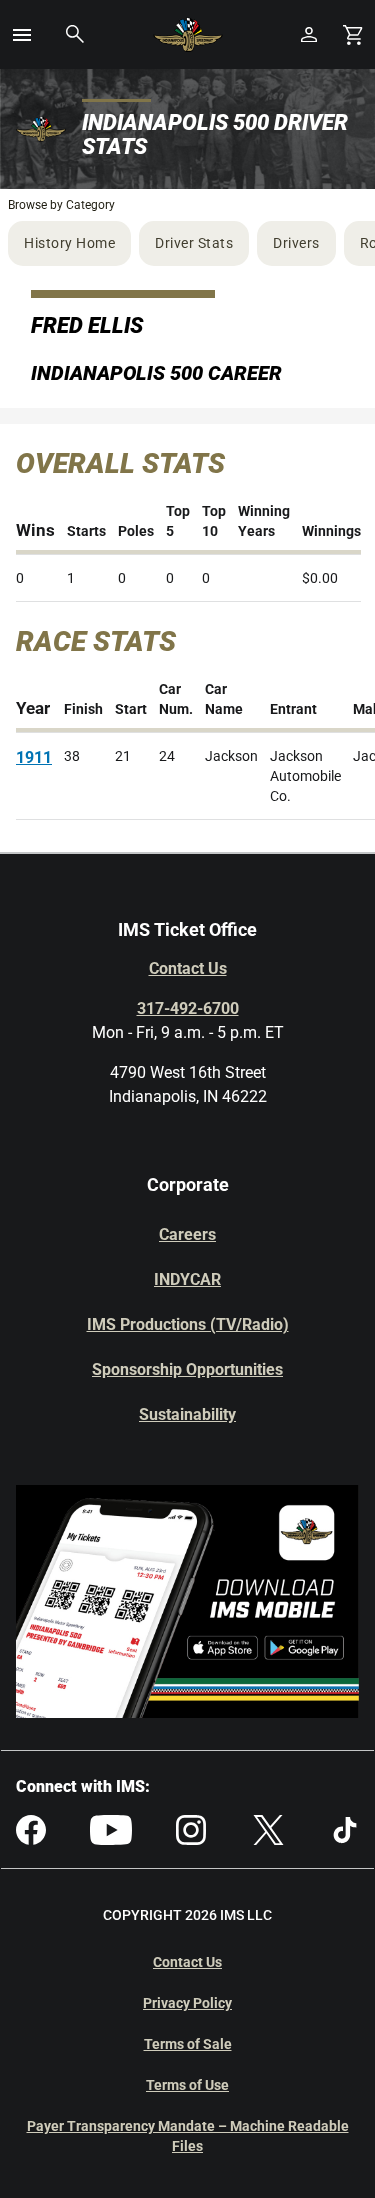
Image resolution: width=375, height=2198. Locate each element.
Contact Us (188, 968)
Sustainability (187, 1414)
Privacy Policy (187, 2003)
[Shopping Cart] (353, 34)
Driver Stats (194, 243)
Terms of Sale (188, 2044)
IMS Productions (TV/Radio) (188, 1324)
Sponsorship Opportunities (187, 1369)
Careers (187, 1234)
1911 (34, 757)
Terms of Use (187, 2085)
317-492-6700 (188, 1008)
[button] (22, 35)
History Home (69, 243)
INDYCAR (187, 1279)
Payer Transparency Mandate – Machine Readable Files (188, 2136)
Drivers (296, 243)
